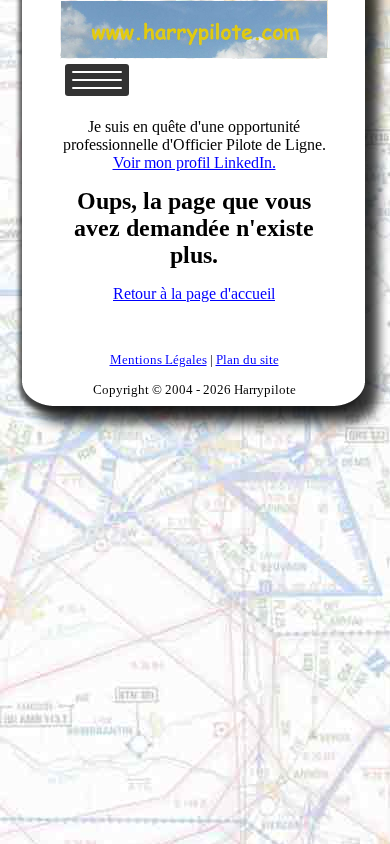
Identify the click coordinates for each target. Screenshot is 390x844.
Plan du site (247, 360)
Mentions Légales (158, 360)
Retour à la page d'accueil (194, 293)
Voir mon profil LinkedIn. (194, 162)
